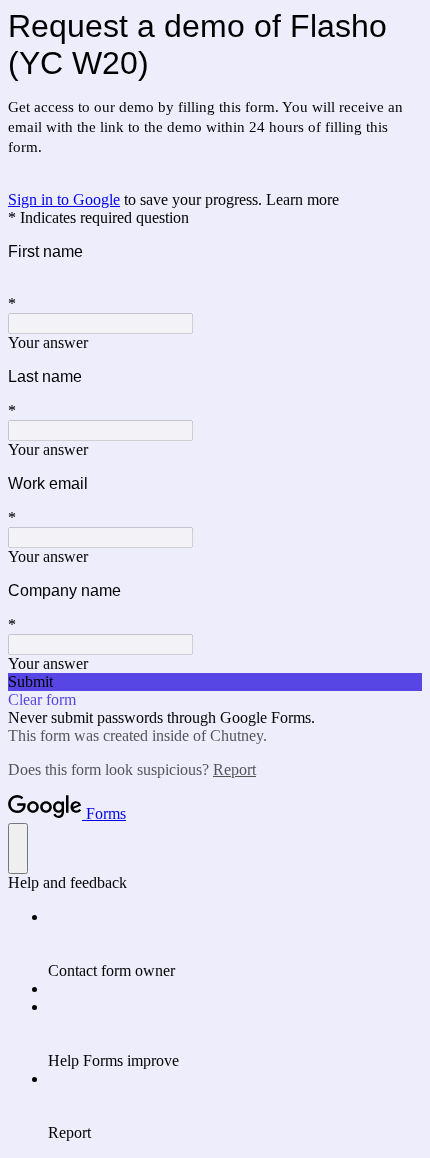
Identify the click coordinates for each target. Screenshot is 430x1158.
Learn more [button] (302, 199)
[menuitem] (235, 944)
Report (234, 769)
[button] (215, 682)
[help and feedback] (18, 848)
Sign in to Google (64, 199)
